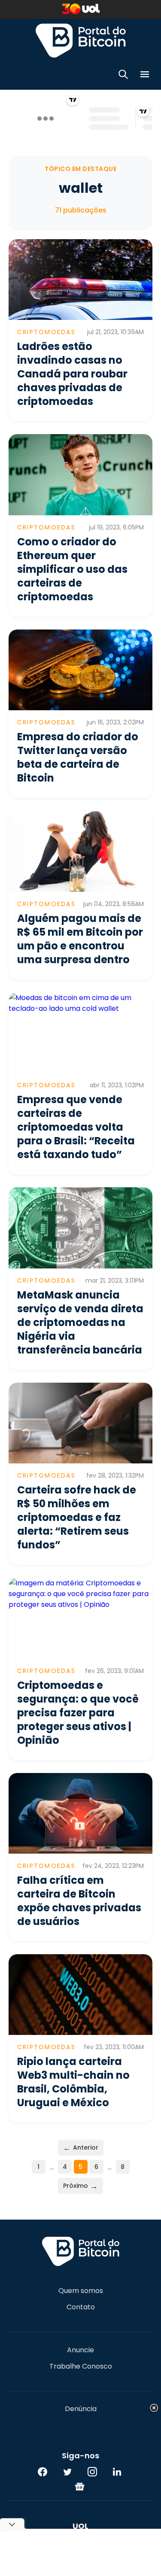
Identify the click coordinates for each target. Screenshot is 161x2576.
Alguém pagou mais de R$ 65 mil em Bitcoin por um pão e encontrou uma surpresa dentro (80, 939)
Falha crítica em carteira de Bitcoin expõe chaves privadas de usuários (79, 1901)
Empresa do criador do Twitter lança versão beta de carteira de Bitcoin (78, 757)
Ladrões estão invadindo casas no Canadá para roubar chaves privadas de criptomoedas (72, 374)
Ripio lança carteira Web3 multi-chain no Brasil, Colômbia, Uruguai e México (73, 2082)
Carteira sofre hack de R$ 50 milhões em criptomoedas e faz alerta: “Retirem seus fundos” (77, 1517)
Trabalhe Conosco (81, 2366)
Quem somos (81, 2291)
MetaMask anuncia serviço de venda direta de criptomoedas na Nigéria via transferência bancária (80, 1322)
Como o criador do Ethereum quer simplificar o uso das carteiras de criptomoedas (72, 569)
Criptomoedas (46, 332)
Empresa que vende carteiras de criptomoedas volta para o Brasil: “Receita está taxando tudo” (76, 1127)
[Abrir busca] (123, 76)
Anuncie (80, 2350)
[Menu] (145, 76)
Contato (81, 2307)
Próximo (80, 2186)
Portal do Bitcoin (81, 40)
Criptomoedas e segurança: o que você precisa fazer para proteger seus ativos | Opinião (78, 1713)
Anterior (81, 2148)
